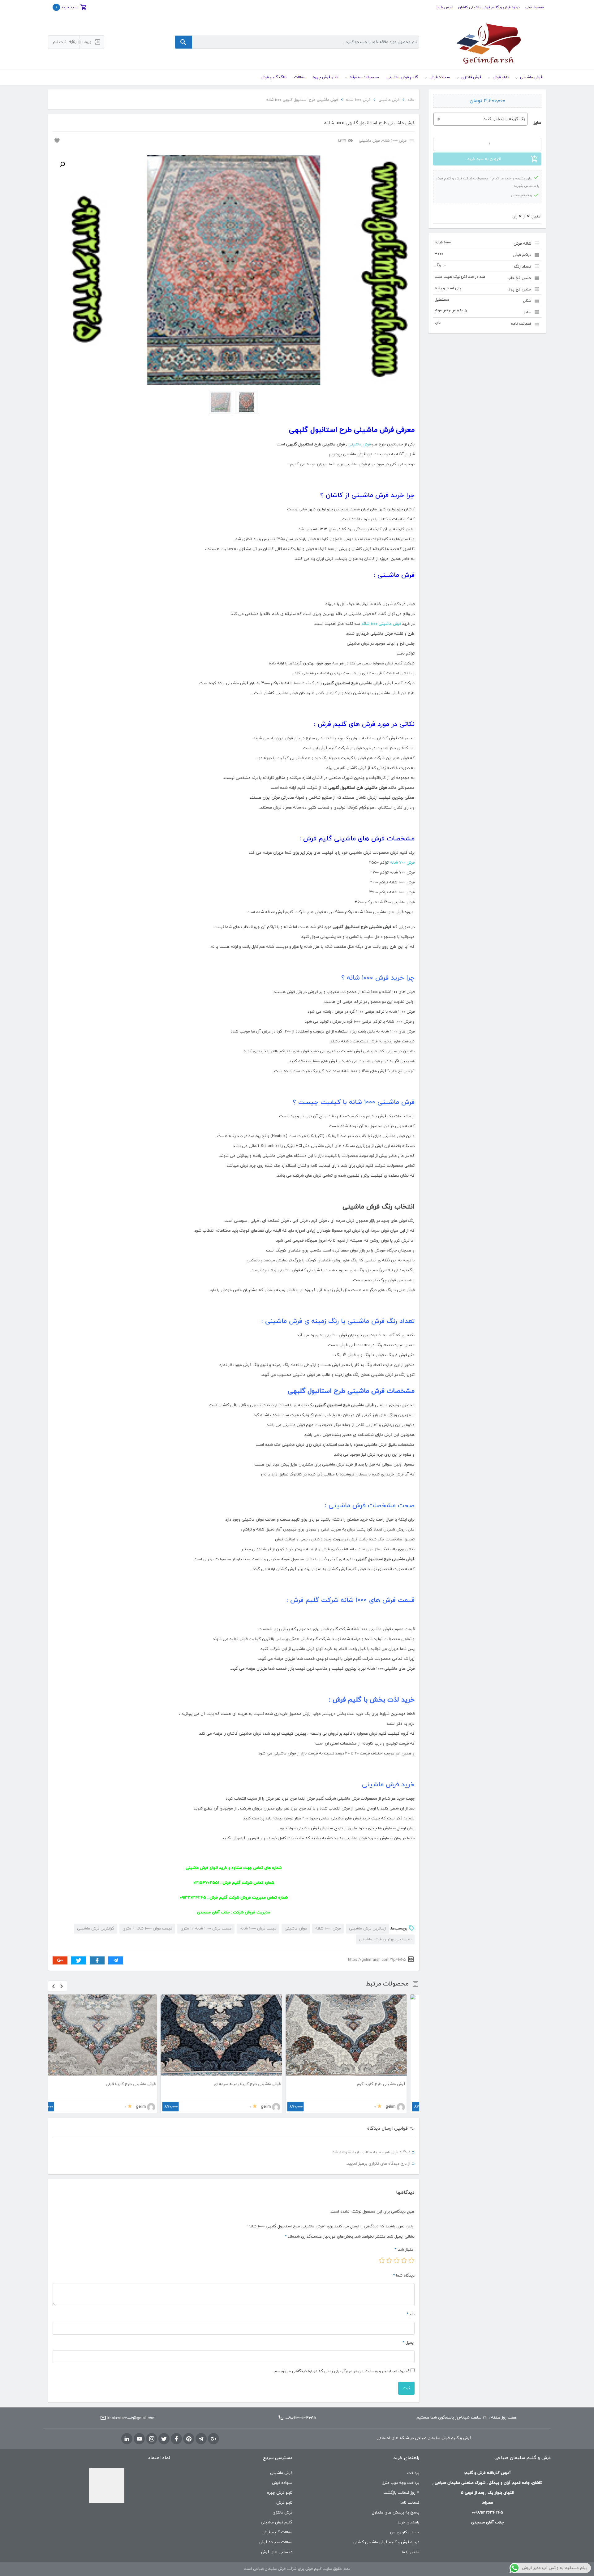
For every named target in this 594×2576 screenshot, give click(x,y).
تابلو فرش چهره (280, 2493)
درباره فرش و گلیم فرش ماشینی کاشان (489, 7)
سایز (537, 123)
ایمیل (409, 2343)
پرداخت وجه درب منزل (400, 2483)
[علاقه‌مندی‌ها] (56, 140)
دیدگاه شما (404, 2276)
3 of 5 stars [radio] (397, 2260)
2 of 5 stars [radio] (404, 2260)
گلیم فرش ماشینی (277, 2522)
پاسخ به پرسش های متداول (396, 2513)
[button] (62, 165)
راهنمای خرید (408, 2522)
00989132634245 (301, 2418)
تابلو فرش (284, 2503)
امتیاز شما (405, 2250)
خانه (411, 100)
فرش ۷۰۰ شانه (402, 863)
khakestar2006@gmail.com (131, 2418)
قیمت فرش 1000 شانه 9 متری (147, 1929)
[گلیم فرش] (487, 42)
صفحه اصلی (534, 7)
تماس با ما (445, 7)
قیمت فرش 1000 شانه (258, 1929)
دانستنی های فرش (277, 2552)
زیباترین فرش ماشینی (367, 1929)
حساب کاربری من (405, 2532)
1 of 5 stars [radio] (411, 2260)
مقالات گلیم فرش (277, 2532)
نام (411, 2314)
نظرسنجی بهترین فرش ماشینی (385, 1939)
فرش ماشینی (389, 100)
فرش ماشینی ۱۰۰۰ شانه (381, 624)
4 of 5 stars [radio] (389, 2260)
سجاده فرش (282, 2483)
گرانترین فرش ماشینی (96, 1929)
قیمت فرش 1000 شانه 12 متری (206, 1929)
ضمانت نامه (409, 2503)
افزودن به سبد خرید (484, 159)
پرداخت (413, 2473)
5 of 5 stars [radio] (382, 2260)
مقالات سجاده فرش (276, 2542)
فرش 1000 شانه (358, 100)
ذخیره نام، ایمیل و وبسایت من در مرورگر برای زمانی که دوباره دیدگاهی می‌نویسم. (341, 2371)
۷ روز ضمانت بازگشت (401, 2493)
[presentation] (54, 1986)
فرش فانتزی (282, 2513)
